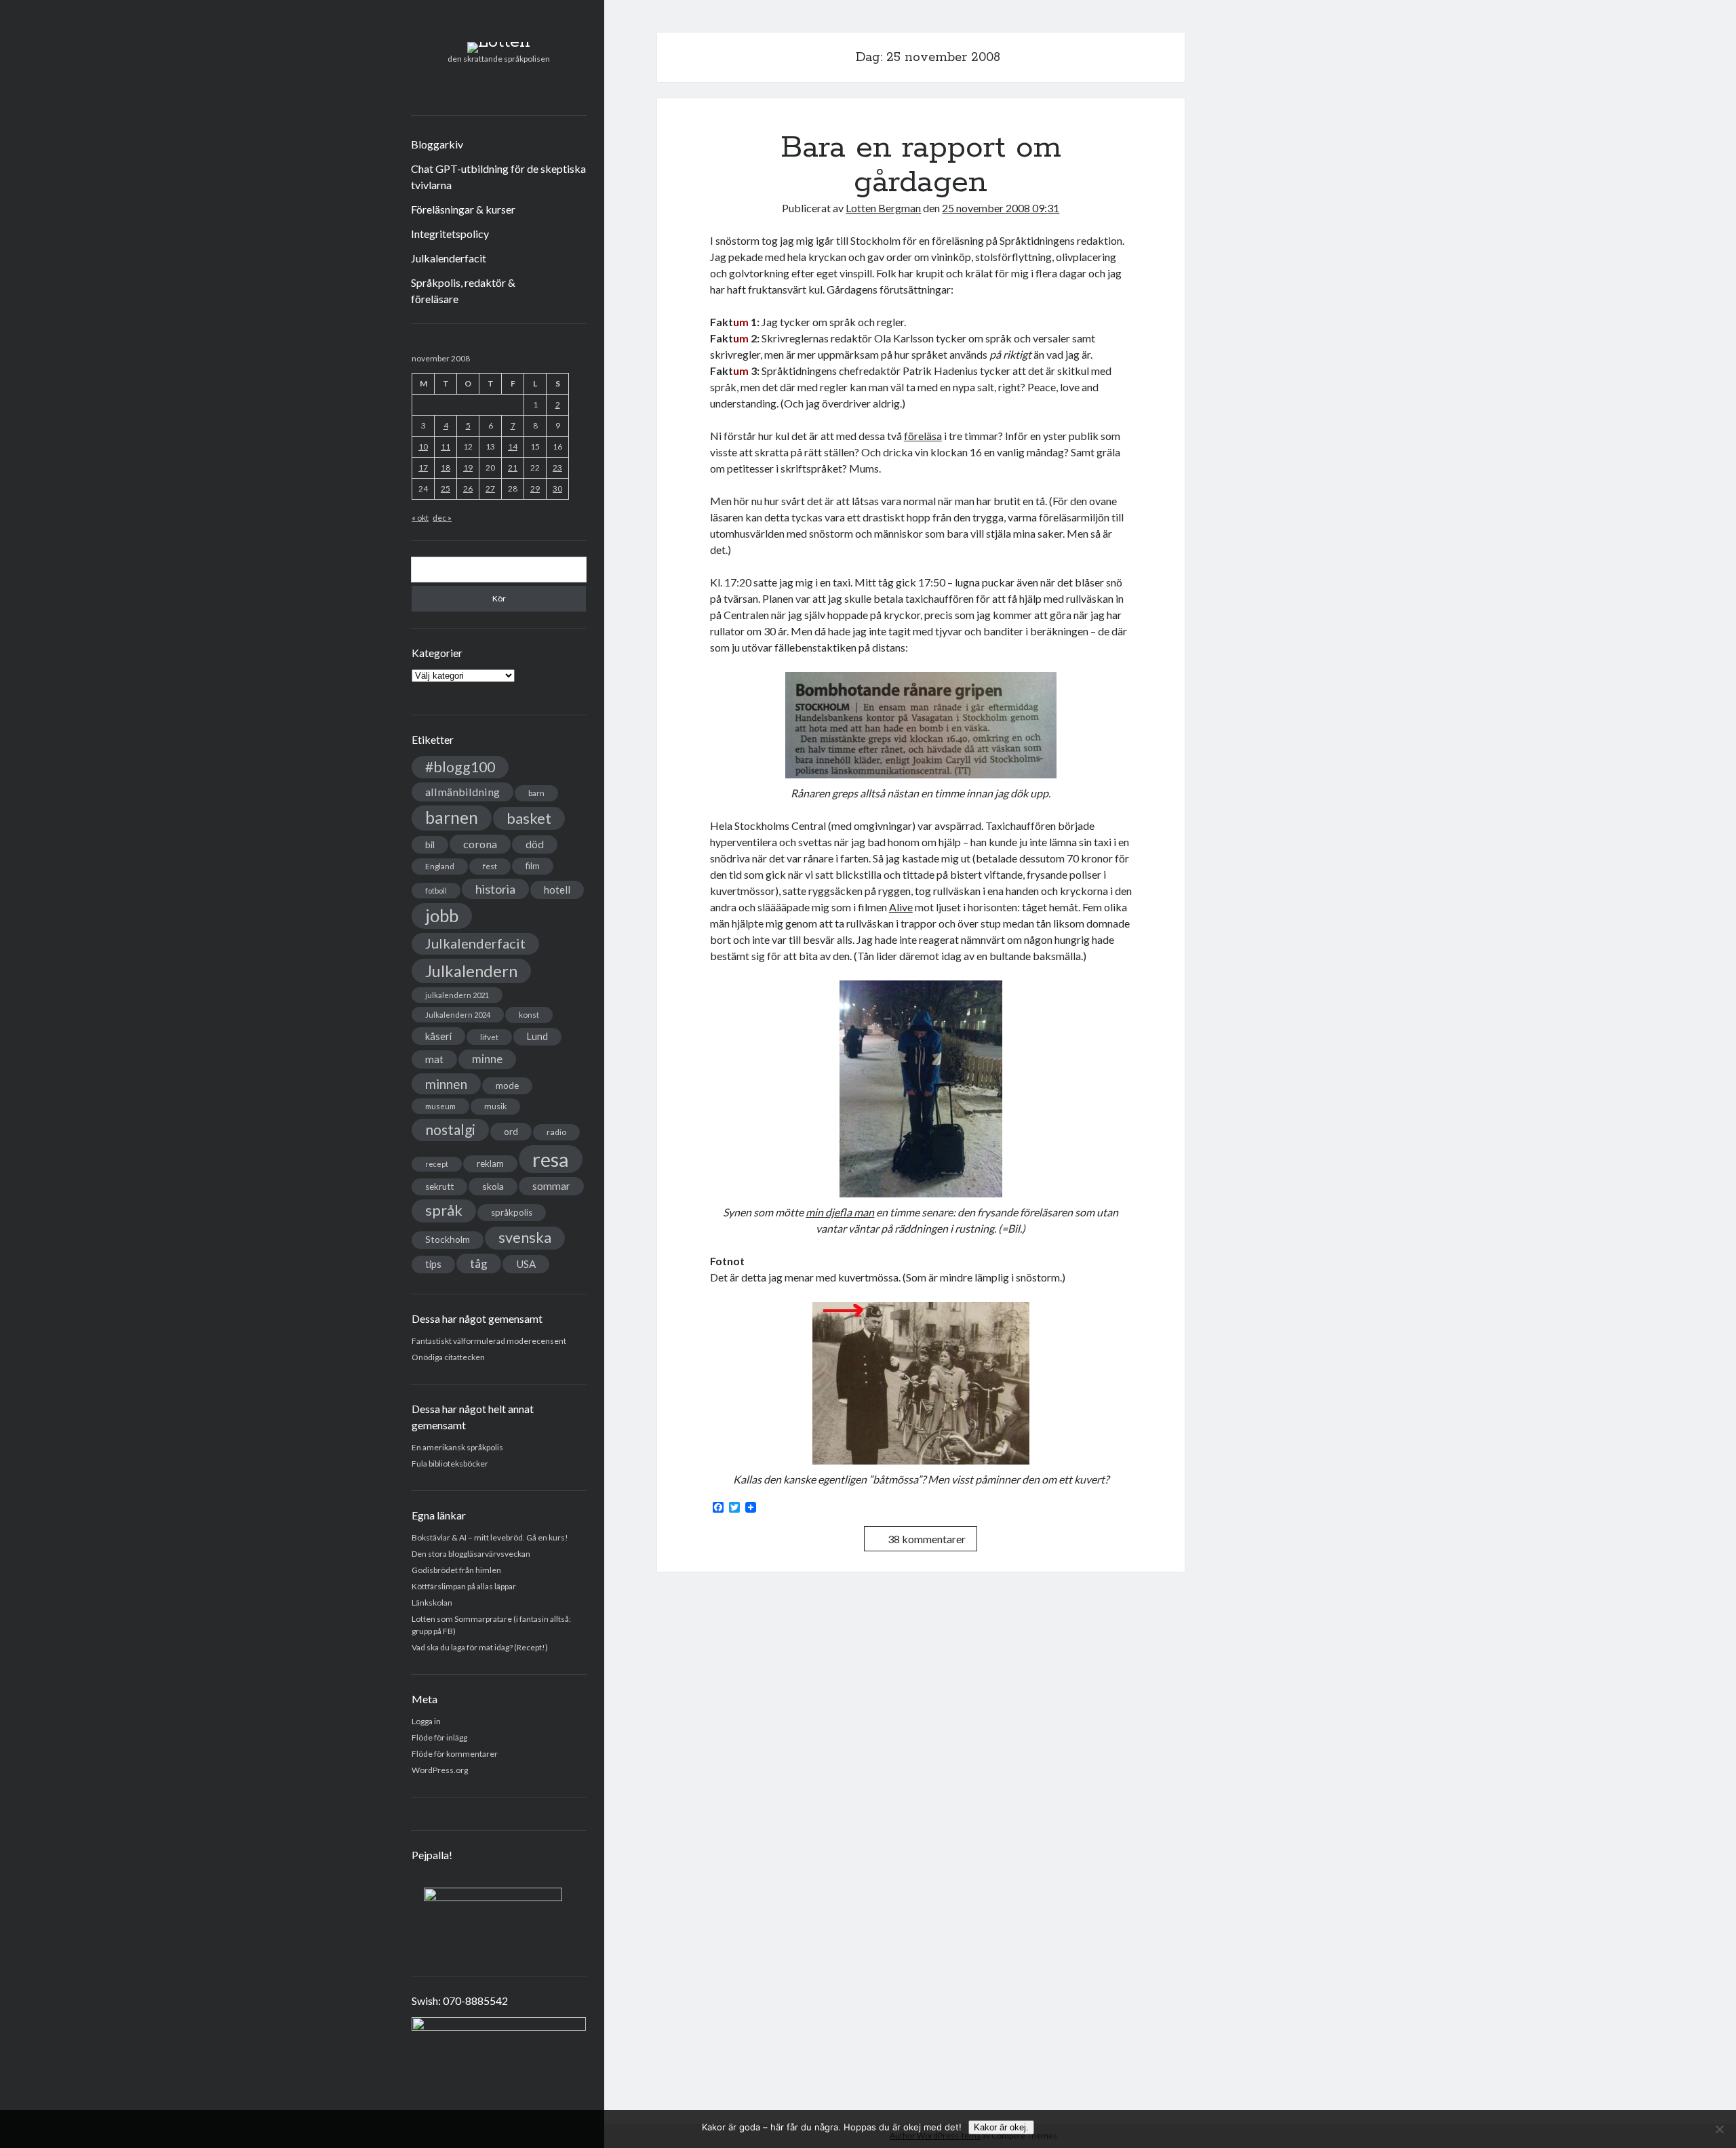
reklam (490, 1163)
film (533, 866)
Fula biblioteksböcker (450, 1464)
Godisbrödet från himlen (456, 1570)
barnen (452, 817)
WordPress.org (440, 1770)
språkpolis (512, 1212)
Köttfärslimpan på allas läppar (464, 1586)
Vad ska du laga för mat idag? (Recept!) (480, 1647)
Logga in (426, 1721)
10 (423, 446)
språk (444, 1210)
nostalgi (450, 1129)
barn (536, 793)
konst (529, 1015)
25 (446, 489)
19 (468, 468)
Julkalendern (471, 971)
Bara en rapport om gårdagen (921, 165)
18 (446, 468)
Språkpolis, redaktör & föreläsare (463, 291)
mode (507, 1086)
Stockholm (448, 1239)
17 (423, 468)
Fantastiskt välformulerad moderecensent (489, 1341)
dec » (442, 518)
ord (511, 1131)
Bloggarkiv (437, 144)
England (440, 866)
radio (556, 1132)
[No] (1719, 2129)
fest (490, 866)
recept (437, 1164)
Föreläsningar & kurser (463, 209)
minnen (446, 1084)
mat (434, 1059)
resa (551, 1159)
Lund (537, 1036)
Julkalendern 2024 (458, 1015)
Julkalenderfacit (449, 258)
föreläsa (923, 436)
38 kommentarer (927, 1539)
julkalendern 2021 (457, 995)
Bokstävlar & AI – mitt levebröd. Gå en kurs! (490, 1537)
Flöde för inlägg (439, 1737)
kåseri (438, 1036)
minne (487, 1059)
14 (513, 446)
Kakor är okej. (1001, 2127)
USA (526, 1264)
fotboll (436, 891)
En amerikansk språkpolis (457, 1447)
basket (529, 818)
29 (535, 489)
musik (495, 1106)
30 (557, 489)
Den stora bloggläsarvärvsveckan (471, 1554)
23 (557, 468)
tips (433, 1264)
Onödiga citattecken (448, 1357)
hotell (557, 890)
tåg (479, 1264)
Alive (901, 907)
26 (468, 489)
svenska (525, 1237)
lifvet (489, 1037)
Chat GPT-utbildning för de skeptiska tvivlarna (498, 177)
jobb (442, 915)
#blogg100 (460, 767)
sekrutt (439, 1187)
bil (430, 844)
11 (446, 446)
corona (480, 844)
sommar (551, 1186)
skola (493, 1186)
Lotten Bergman (883, 208)
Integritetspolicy (450, 234)
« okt (420, 518)
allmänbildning (462, 792)
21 (513, 468)
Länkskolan (432, 1603)
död (535, 844)
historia (495, 889)
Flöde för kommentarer (455, 1754)
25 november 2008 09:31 (1001, 208)
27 (490, 489)
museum (440, 1106)
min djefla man (840, 1212)
